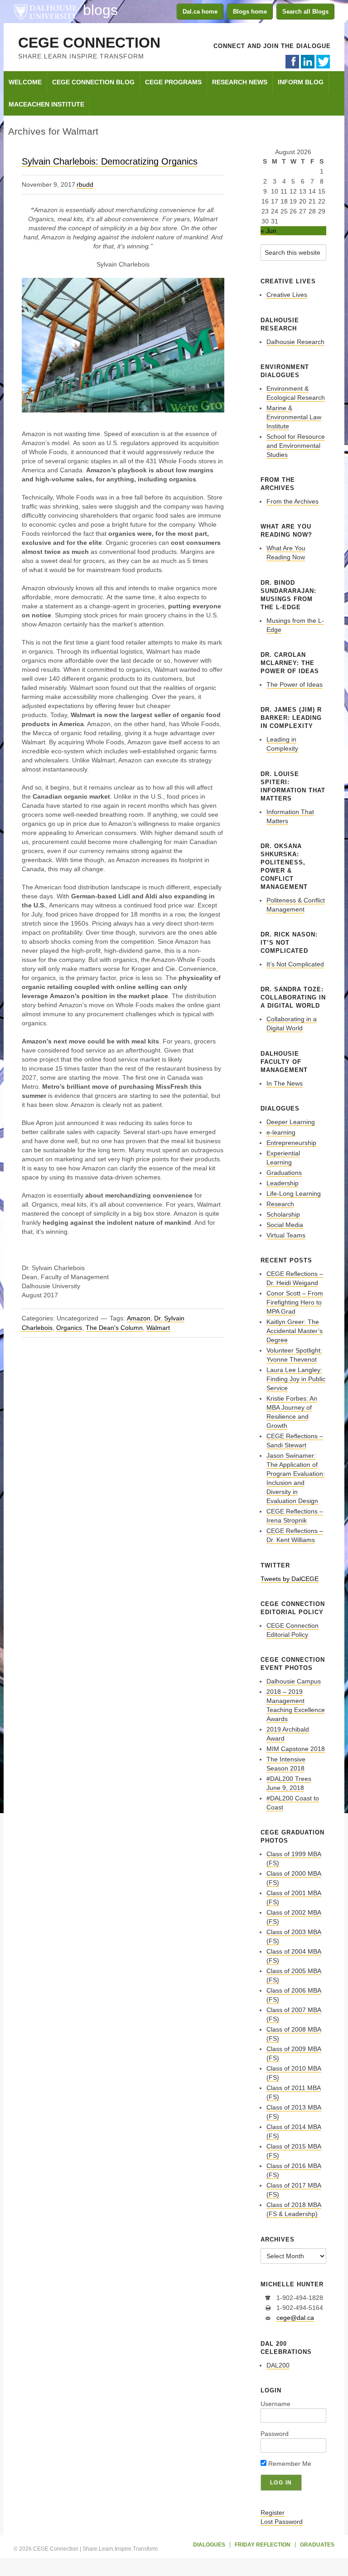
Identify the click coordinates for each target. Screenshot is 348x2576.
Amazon (139, 1318)
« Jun (268, 231)
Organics (69, 1328)
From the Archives (292, 501)
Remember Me (289, 2464)
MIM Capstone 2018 (296, 1749)
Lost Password (282, 2522)
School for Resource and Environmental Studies (296, 446)
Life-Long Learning (294, 1193)
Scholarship (283, 1214)
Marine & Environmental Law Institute (294, 417)
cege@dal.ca (295, 2318)
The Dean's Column (114, 1328)
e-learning (281, 1132)
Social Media (285, 1225)
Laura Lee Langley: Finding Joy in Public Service (296, 1379)
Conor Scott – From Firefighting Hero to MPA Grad (295, 1302)
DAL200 (278, 2365)
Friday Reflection (263, 2545)
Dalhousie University (45, 11)
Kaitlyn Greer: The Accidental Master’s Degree (295, 1331)
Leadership (283, 1183)
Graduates (317, 2545)
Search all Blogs (305, 12)
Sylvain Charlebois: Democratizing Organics (110, 161)
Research (280, 1204)
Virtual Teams (286, 1235)
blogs (100, 10)
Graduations (284, 1173)
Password (275, 2434)
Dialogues (209, 2545)
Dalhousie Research (295, 342)
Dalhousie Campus (294, 1681)
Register (273, 2513)
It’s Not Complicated (295, 964)
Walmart (158, 1328)
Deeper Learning (291, 1122)
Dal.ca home (200, 12)
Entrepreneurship (291, 1143)
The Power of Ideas (295, 684)
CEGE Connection (89, 43)
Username (275, 2404)
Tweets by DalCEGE (290, 1579)
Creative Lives (287, 295)
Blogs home (250, 12)
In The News (285, 1083)
